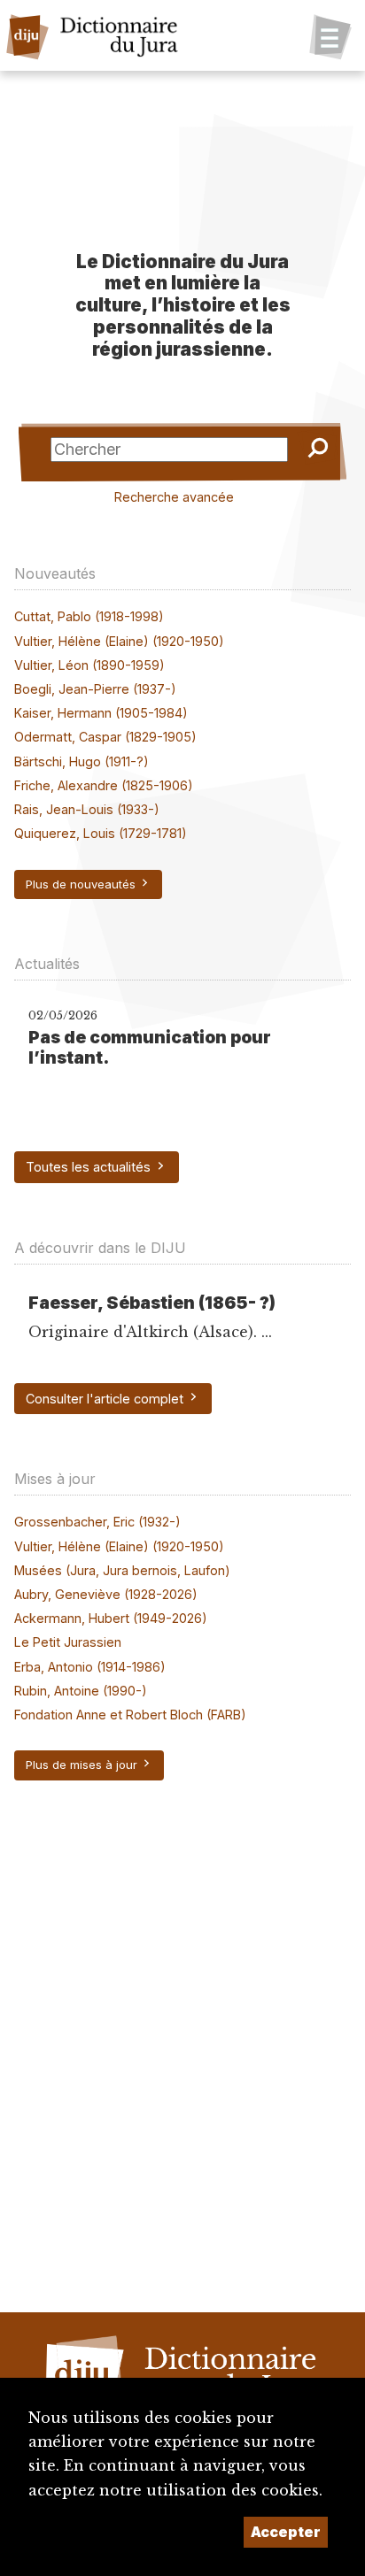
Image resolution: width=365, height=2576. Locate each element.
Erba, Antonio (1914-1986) (90, 1667)
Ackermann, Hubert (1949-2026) (111, 1618)
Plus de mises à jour (83, 1765)
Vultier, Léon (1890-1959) (89, 665)
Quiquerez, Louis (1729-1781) (101, 833)
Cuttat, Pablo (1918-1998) (89, 616)
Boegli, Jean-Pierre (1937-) (95, 689)
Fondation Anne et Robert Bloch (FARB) (130, 1715)
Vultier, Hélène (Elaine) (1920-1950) (119, 641)
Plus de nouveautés (82, 884)
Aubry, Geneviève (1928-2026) (106, 1594)
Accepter (286, 2532)
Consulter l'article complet (106, 1399)
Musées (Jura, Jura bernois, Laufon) (122, 1570)
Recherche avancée (174, 497)
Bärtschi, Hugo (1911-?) (82, 761)
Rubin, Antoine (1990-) (81, 1691)
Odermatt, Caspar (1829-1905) (105, 737)
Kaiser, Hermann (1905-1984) (101, 713)
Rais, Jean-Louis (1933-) (87, 809)
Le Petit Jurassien (68, 1642)
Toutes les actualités (90, 1167)
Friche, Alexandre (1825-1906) (104, 785)
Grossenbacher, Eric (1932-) (97, 1522)
